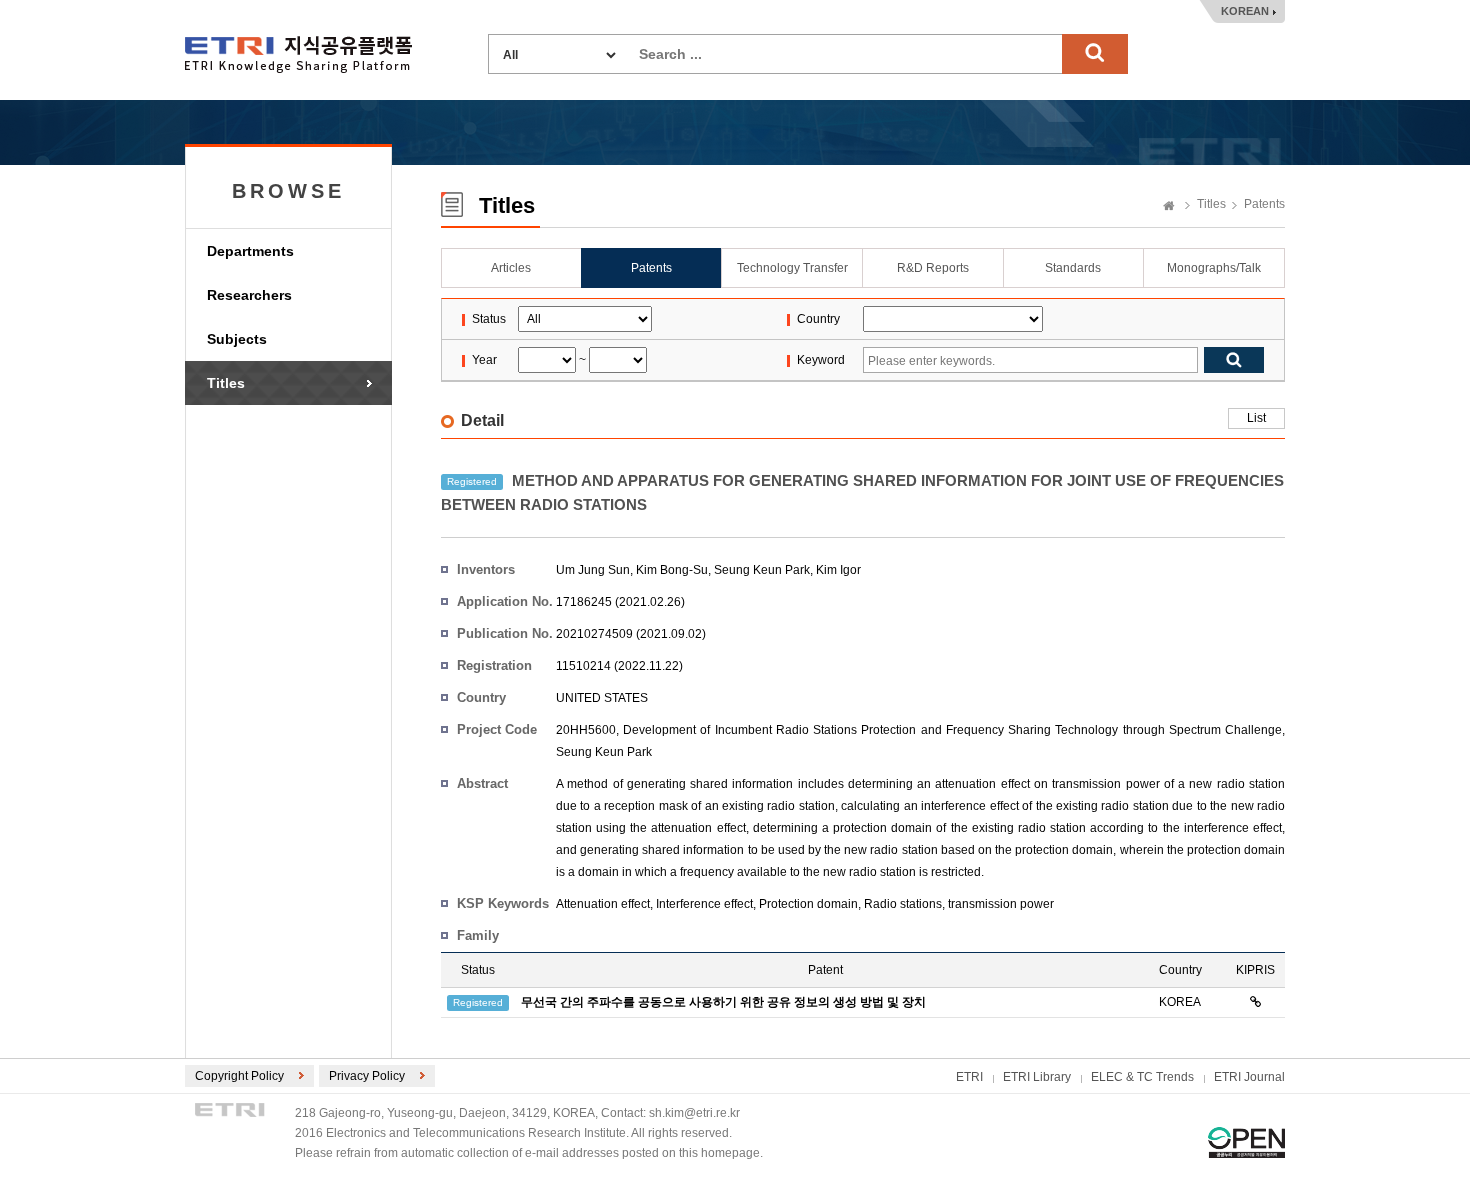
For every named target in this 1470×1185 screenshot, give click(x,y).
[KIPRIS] (1255, 1002)
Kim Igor (838, 570)
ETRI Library (1037, 1077)
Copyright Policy (239, 1076)
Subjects (237, 339)
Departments (250, 251)
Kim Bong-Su (672, 570)
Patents (1264, 204)
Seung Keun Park (762, 570)
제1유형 (1246, 1142)
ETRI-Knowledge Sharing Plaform (298, 54)
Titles (226, 383)
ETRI (969, 1077)
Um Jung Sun (593, 570)
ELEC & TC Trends (1142, 1077)
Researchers (249, 295)
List (1256, 418)
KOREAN (1245, 11)
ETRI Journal (1249, 1077)
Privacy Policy (367, 1076)
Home (1169, 207)
